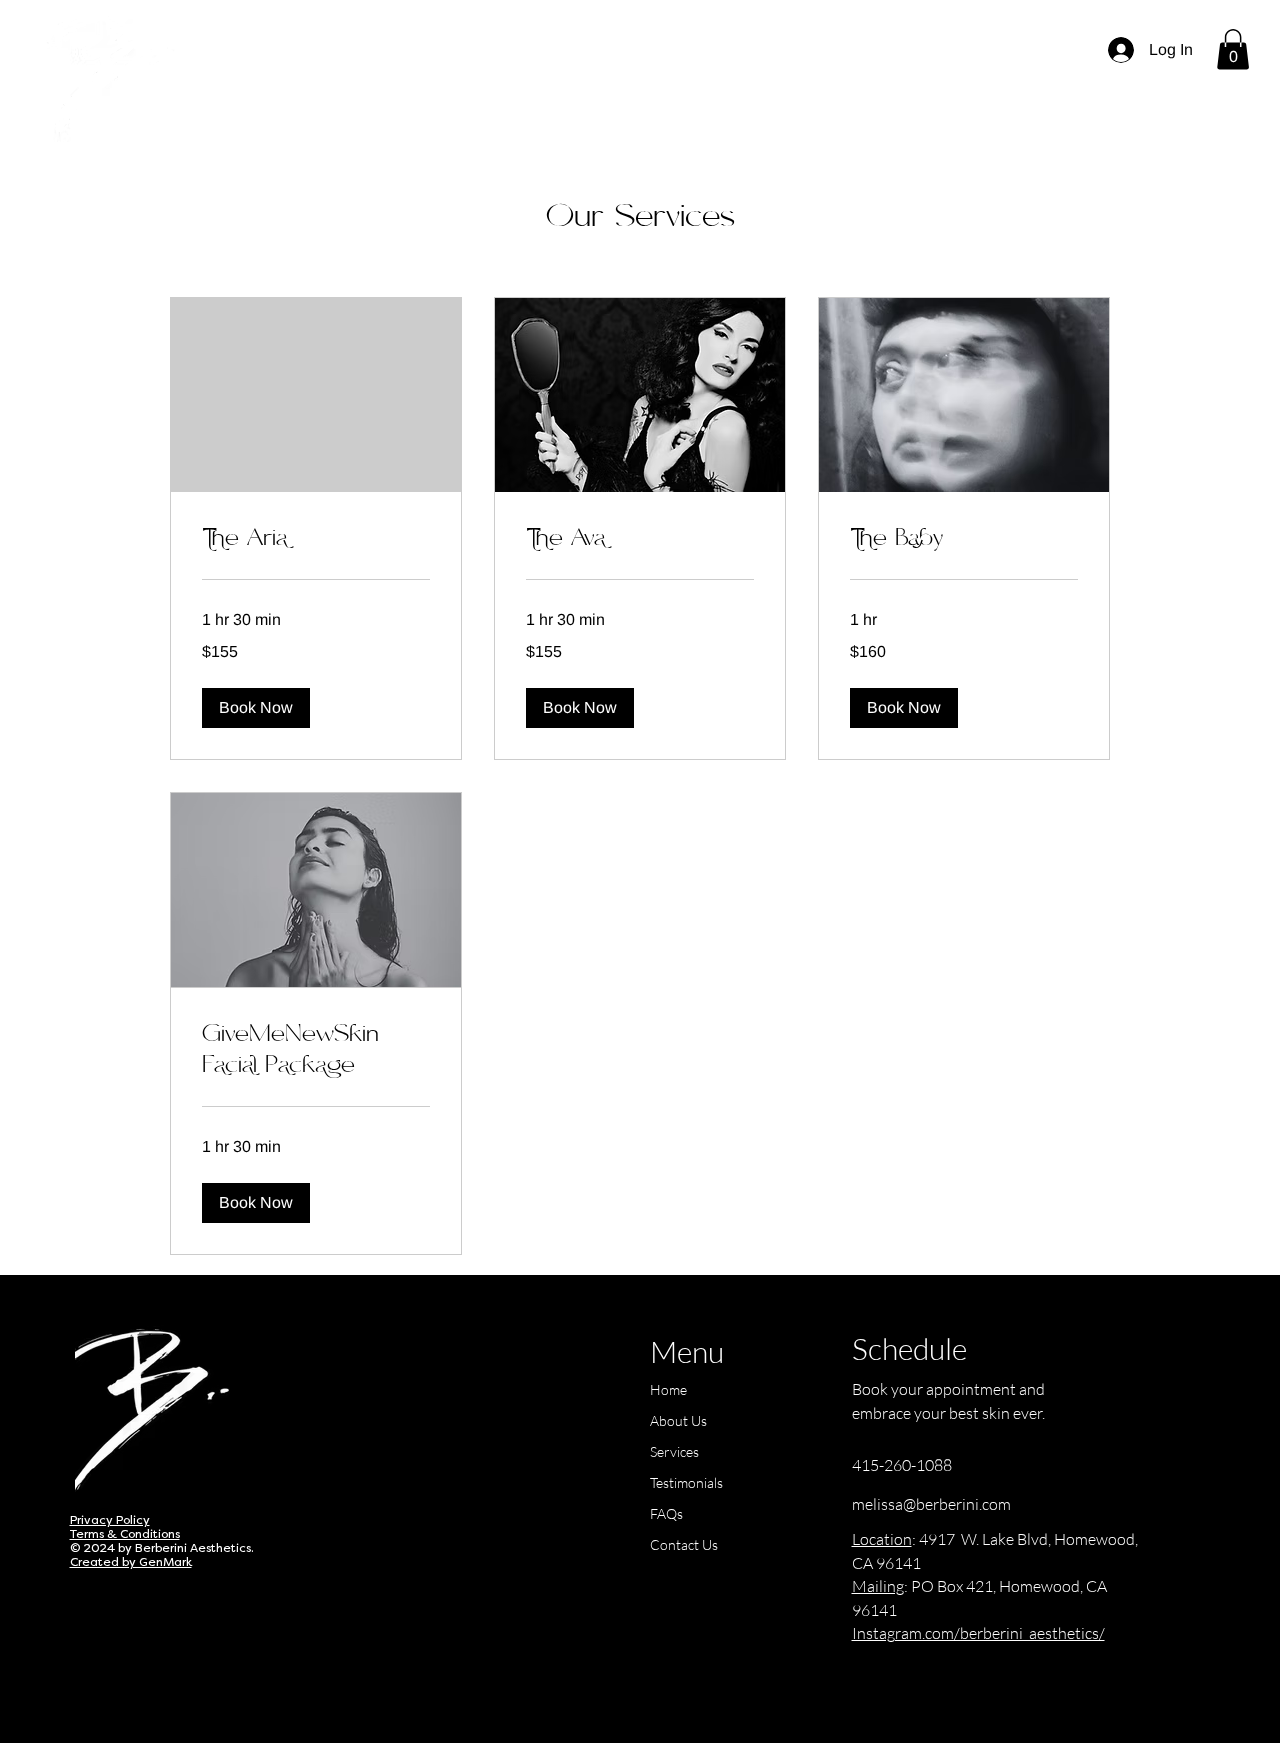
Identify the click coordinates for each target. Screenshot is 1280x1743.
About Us (678, 1420)
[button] (1233, 49)
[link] (316, 539)
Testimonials (686, 1482)
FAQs (666, 1513)
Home (668, 1389)
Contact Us (684, 1544)
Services (674, 1451)
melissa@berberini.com (931, 1504)
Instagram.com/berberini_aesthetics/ (978, 1633)
